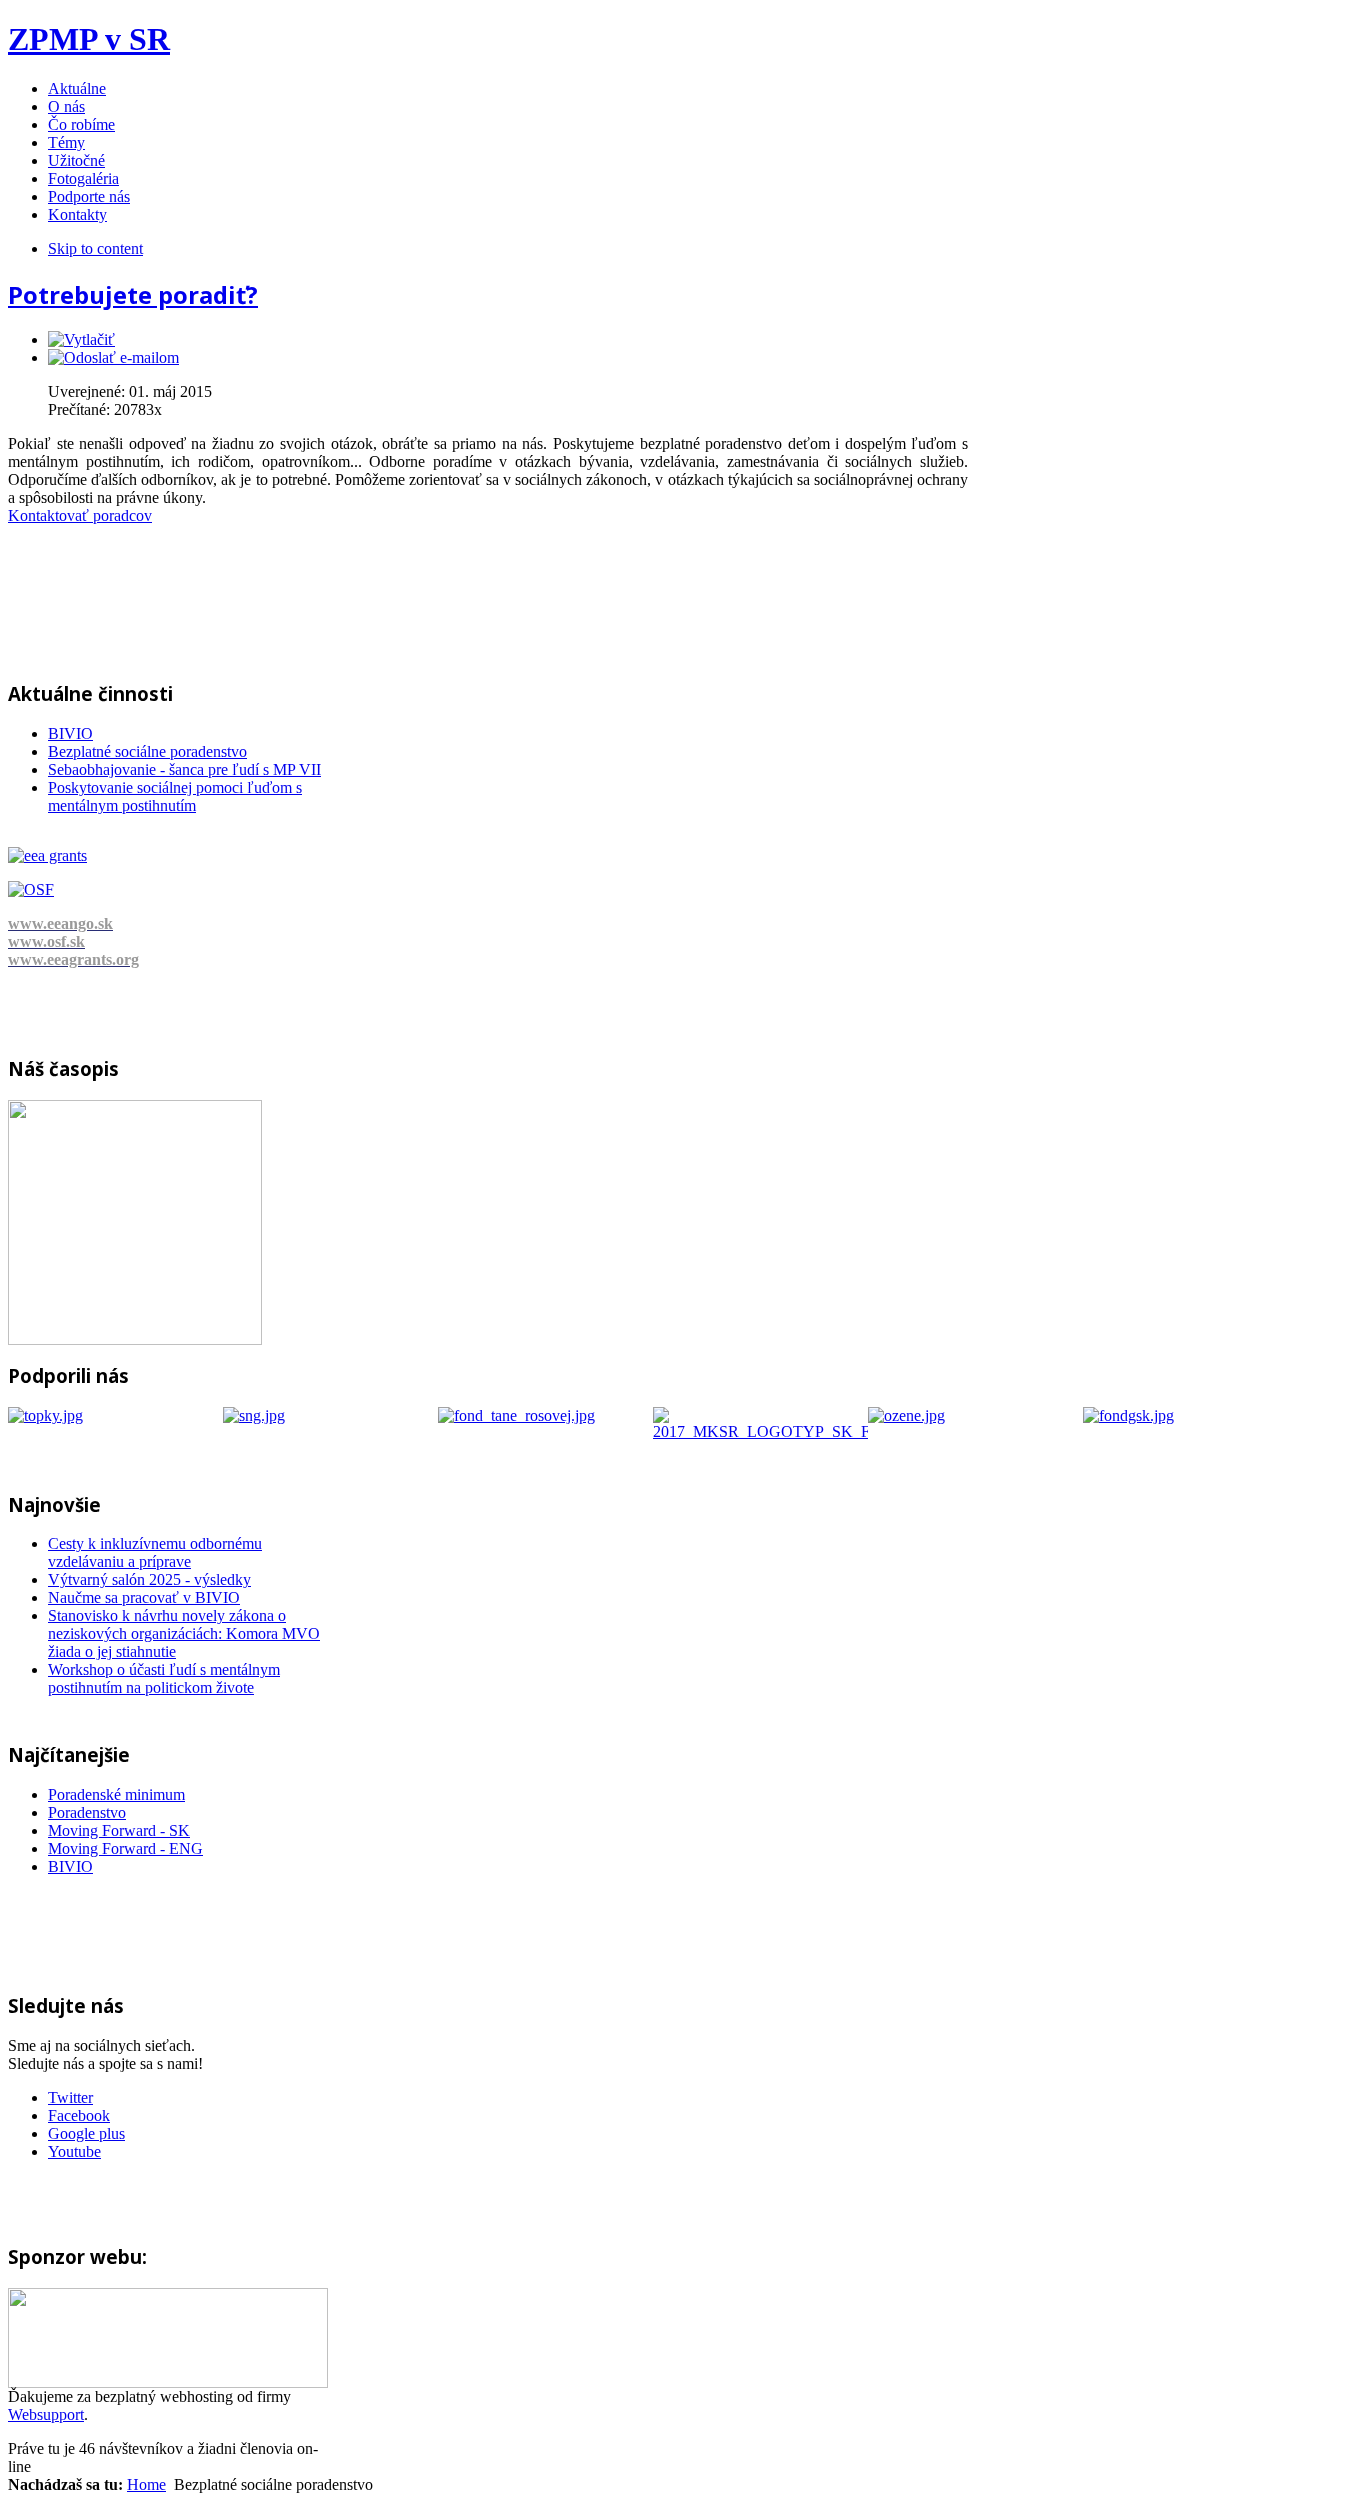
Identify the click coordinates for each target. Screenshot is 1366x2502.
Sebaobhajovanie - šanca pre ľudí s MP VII (184, 769)
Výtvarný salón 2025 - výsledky (149, 1579)
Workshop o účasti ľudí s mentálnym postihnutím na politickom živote (164, 1678)
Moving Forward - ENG (125, 1848)
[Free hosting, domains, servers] (168, 2382)
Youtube (74, 2151)
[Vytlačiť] (81, 339)
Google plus (86, 2133)
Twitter (70, 2097)
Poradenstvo (87, 1812)
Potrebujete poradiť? (133, 294)
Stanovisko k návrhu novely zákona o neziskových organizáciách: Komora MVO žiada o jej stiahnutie (184, 1633)
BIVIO (70, 733)
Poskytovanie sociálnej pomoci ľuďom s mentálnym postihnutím (175, 796)
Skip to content (95, 248)
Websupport (46, 2414)
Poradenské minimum (116, 1794)
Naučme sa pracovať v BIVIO (144, 1597)
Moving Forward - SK (119, 1830)
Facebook (79, 2115)
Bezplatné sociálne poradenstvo (147, 751)
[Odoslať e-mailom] (113, 357)
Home (146, 2484)
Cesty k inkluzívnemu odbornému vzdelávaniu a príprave (155, 1552)
